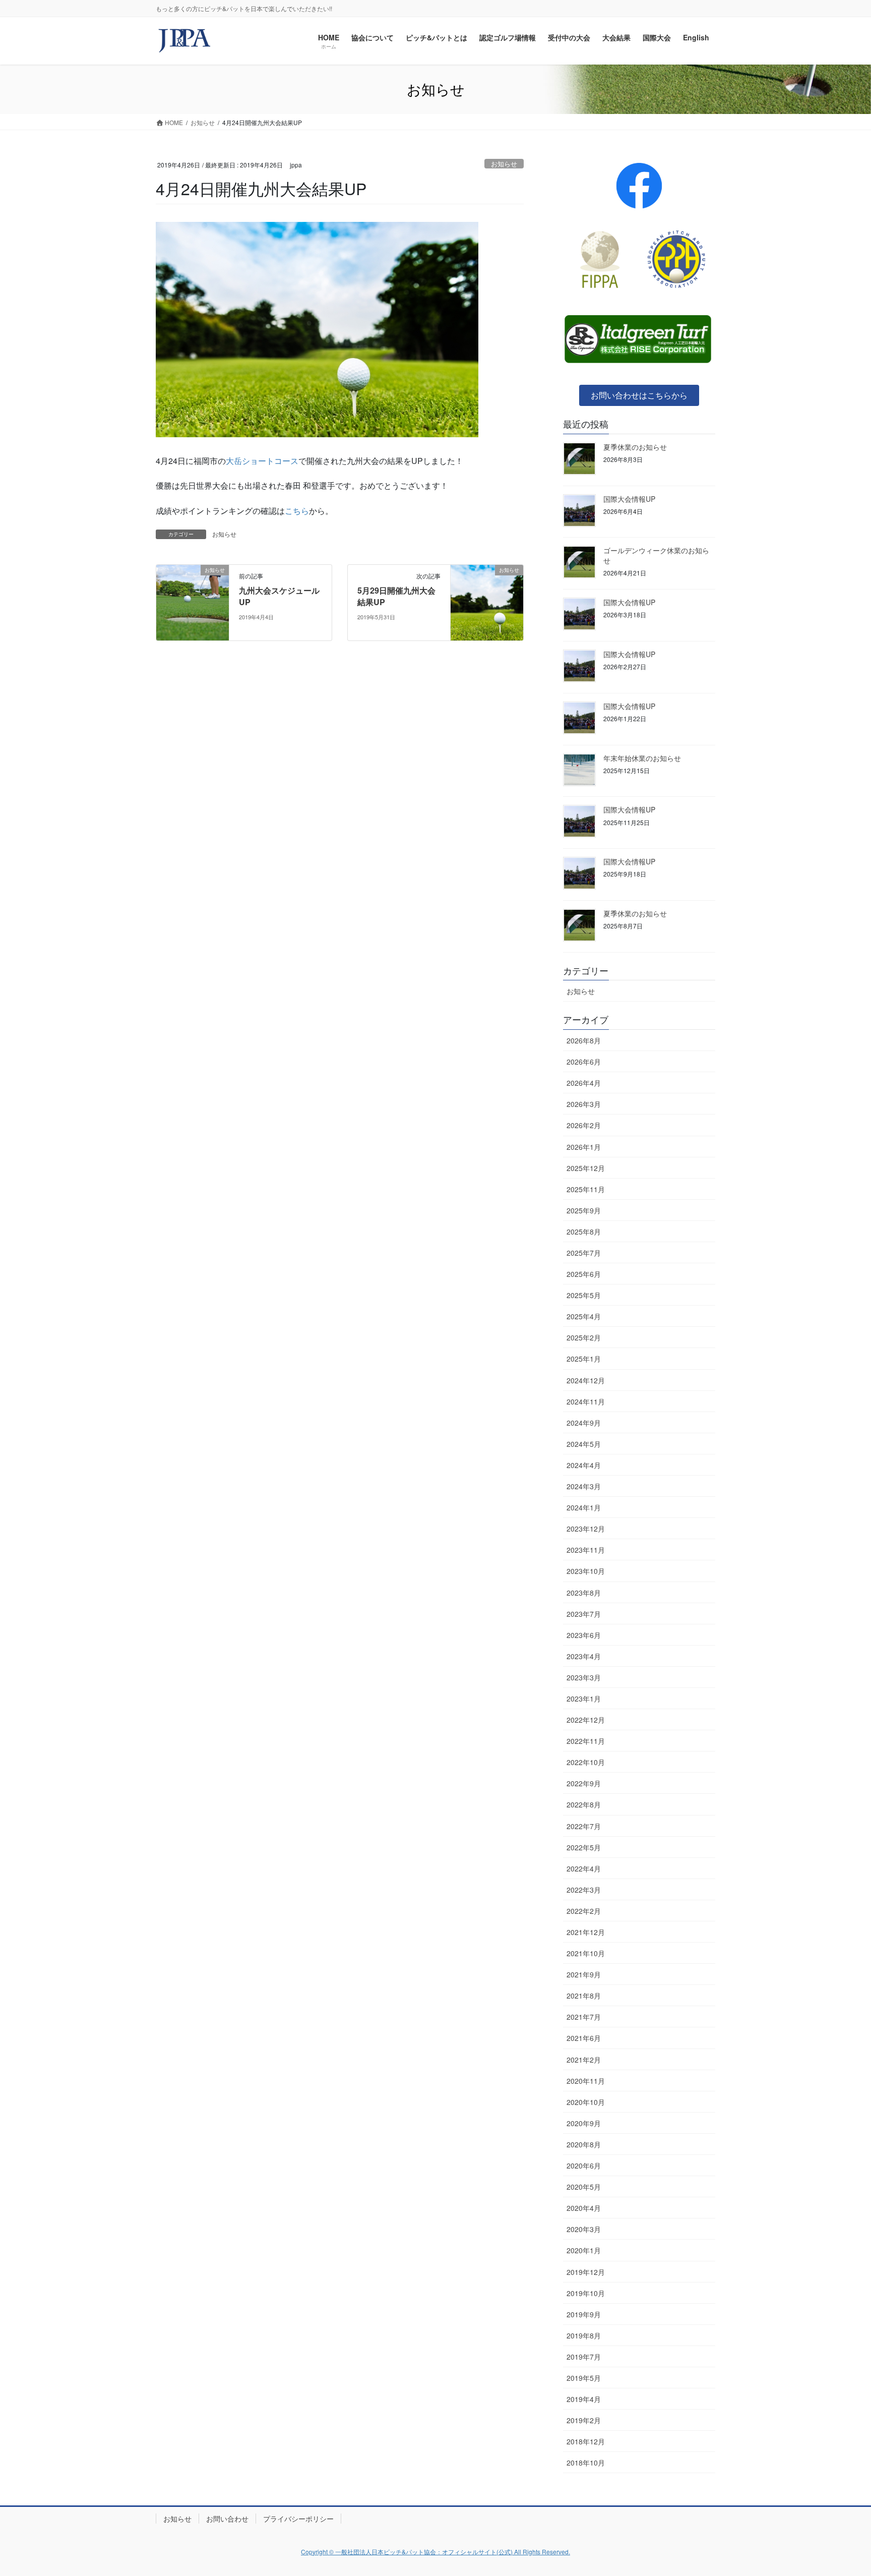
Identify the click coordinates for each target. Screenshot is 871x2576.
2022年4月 (584, 1868)
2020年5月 (584, 2187)
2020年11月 (586, 2081)
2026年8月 (584, 1040)
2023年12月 (586, 1529)
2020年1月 (584, 2250)
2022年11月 (586, 1741)
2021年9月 (584, 1974)
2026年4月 (584, 1083)
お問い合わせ (227, 2519)
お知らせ (504, 164)
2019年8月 (584, 2335)
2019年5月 (584, 2378)
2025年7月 (584, 1253)
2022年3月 (584, 1890)
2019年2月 (584, 2420)
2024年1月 (584, 1507)
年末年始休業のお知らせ (642, 758)
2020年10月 (586, 2102)
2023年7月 (584, 1614)
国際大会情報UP (629, 499)
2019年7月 (584, 2357)
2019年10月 (586, 2293)
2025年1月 (584, 1359)
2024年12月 (586, 1380)
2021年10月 (586, 1953)
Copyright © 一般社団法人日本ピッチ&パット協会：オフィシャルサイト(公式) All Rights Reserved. (435, 2552)
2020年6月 (584, 2165)
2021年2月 (584, 2060)
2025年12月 (586, 1168)
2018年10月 (586, 2463)
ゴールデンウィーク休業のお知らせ (656, 555)
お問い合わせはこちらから (639, 395)
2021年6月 (584, 2038)
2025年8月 (584, 1232)
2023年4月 (584, 1656)
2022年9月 (584, 1783)
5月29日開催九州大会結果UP (396, 596)
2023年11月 (586, 1550)
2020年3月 (584, 2229)
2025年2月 (584, 1337)
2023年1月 (584, 1699)
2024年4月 (584, 1465)
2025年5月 (584, 1295)
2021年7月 (584, 2017)
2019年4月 (584, 2399)
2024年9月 (584, 1423)
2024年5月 (584, 1444)
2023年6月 (584, 1635)
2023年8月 (584, 1593)
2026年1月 (584, 1147)
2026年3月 (584, 1104)
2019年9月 (584, 2314)
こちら (297, 511)
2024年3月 (584, 1486)
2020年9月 (584, 2123)
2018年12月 (586, 2441)
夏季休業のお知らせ (635, 447)
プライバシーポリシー (298, 2519)
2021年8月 (584, 1996)
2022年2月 (584, 1911)
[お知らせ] (193, 602)
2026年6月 (584, 1062)
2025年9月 (584, 1210)
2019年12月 (586, 2272)
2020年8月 (584, 2144)
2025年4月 (584, 1316)
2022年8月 (584, 1804)
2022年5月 (584, 1847)
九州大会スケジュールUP (279, 596)
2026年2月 (584, 1125)
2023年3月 (584, 1677)
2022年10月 (586, 1762)
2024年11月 (586, 1401)
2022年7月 (584, 1826)
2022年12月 (586, 1720)
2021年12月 (586, 1932)
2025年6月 (584, 1274)
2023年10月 (586, 1571)
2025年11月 (586, 1189)
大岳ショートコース (262, 461)
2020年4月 (584, 2208)
